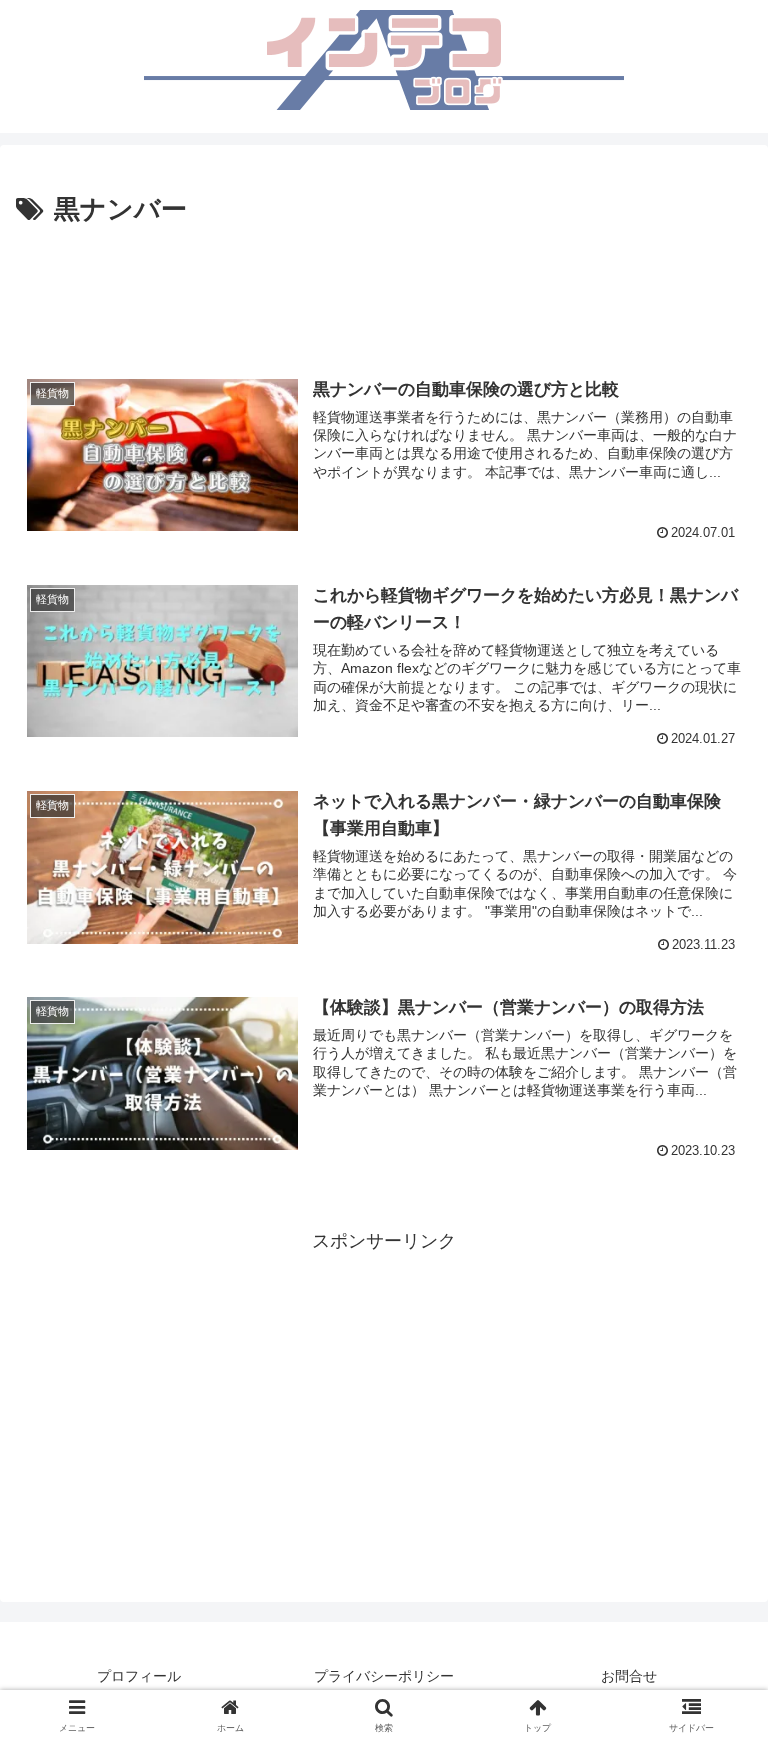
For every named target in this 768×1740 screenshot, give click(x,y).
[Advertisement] (384, 287)
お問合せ (629, 1676)
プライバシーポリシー (384, 1676)
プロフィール (139, 1676)
